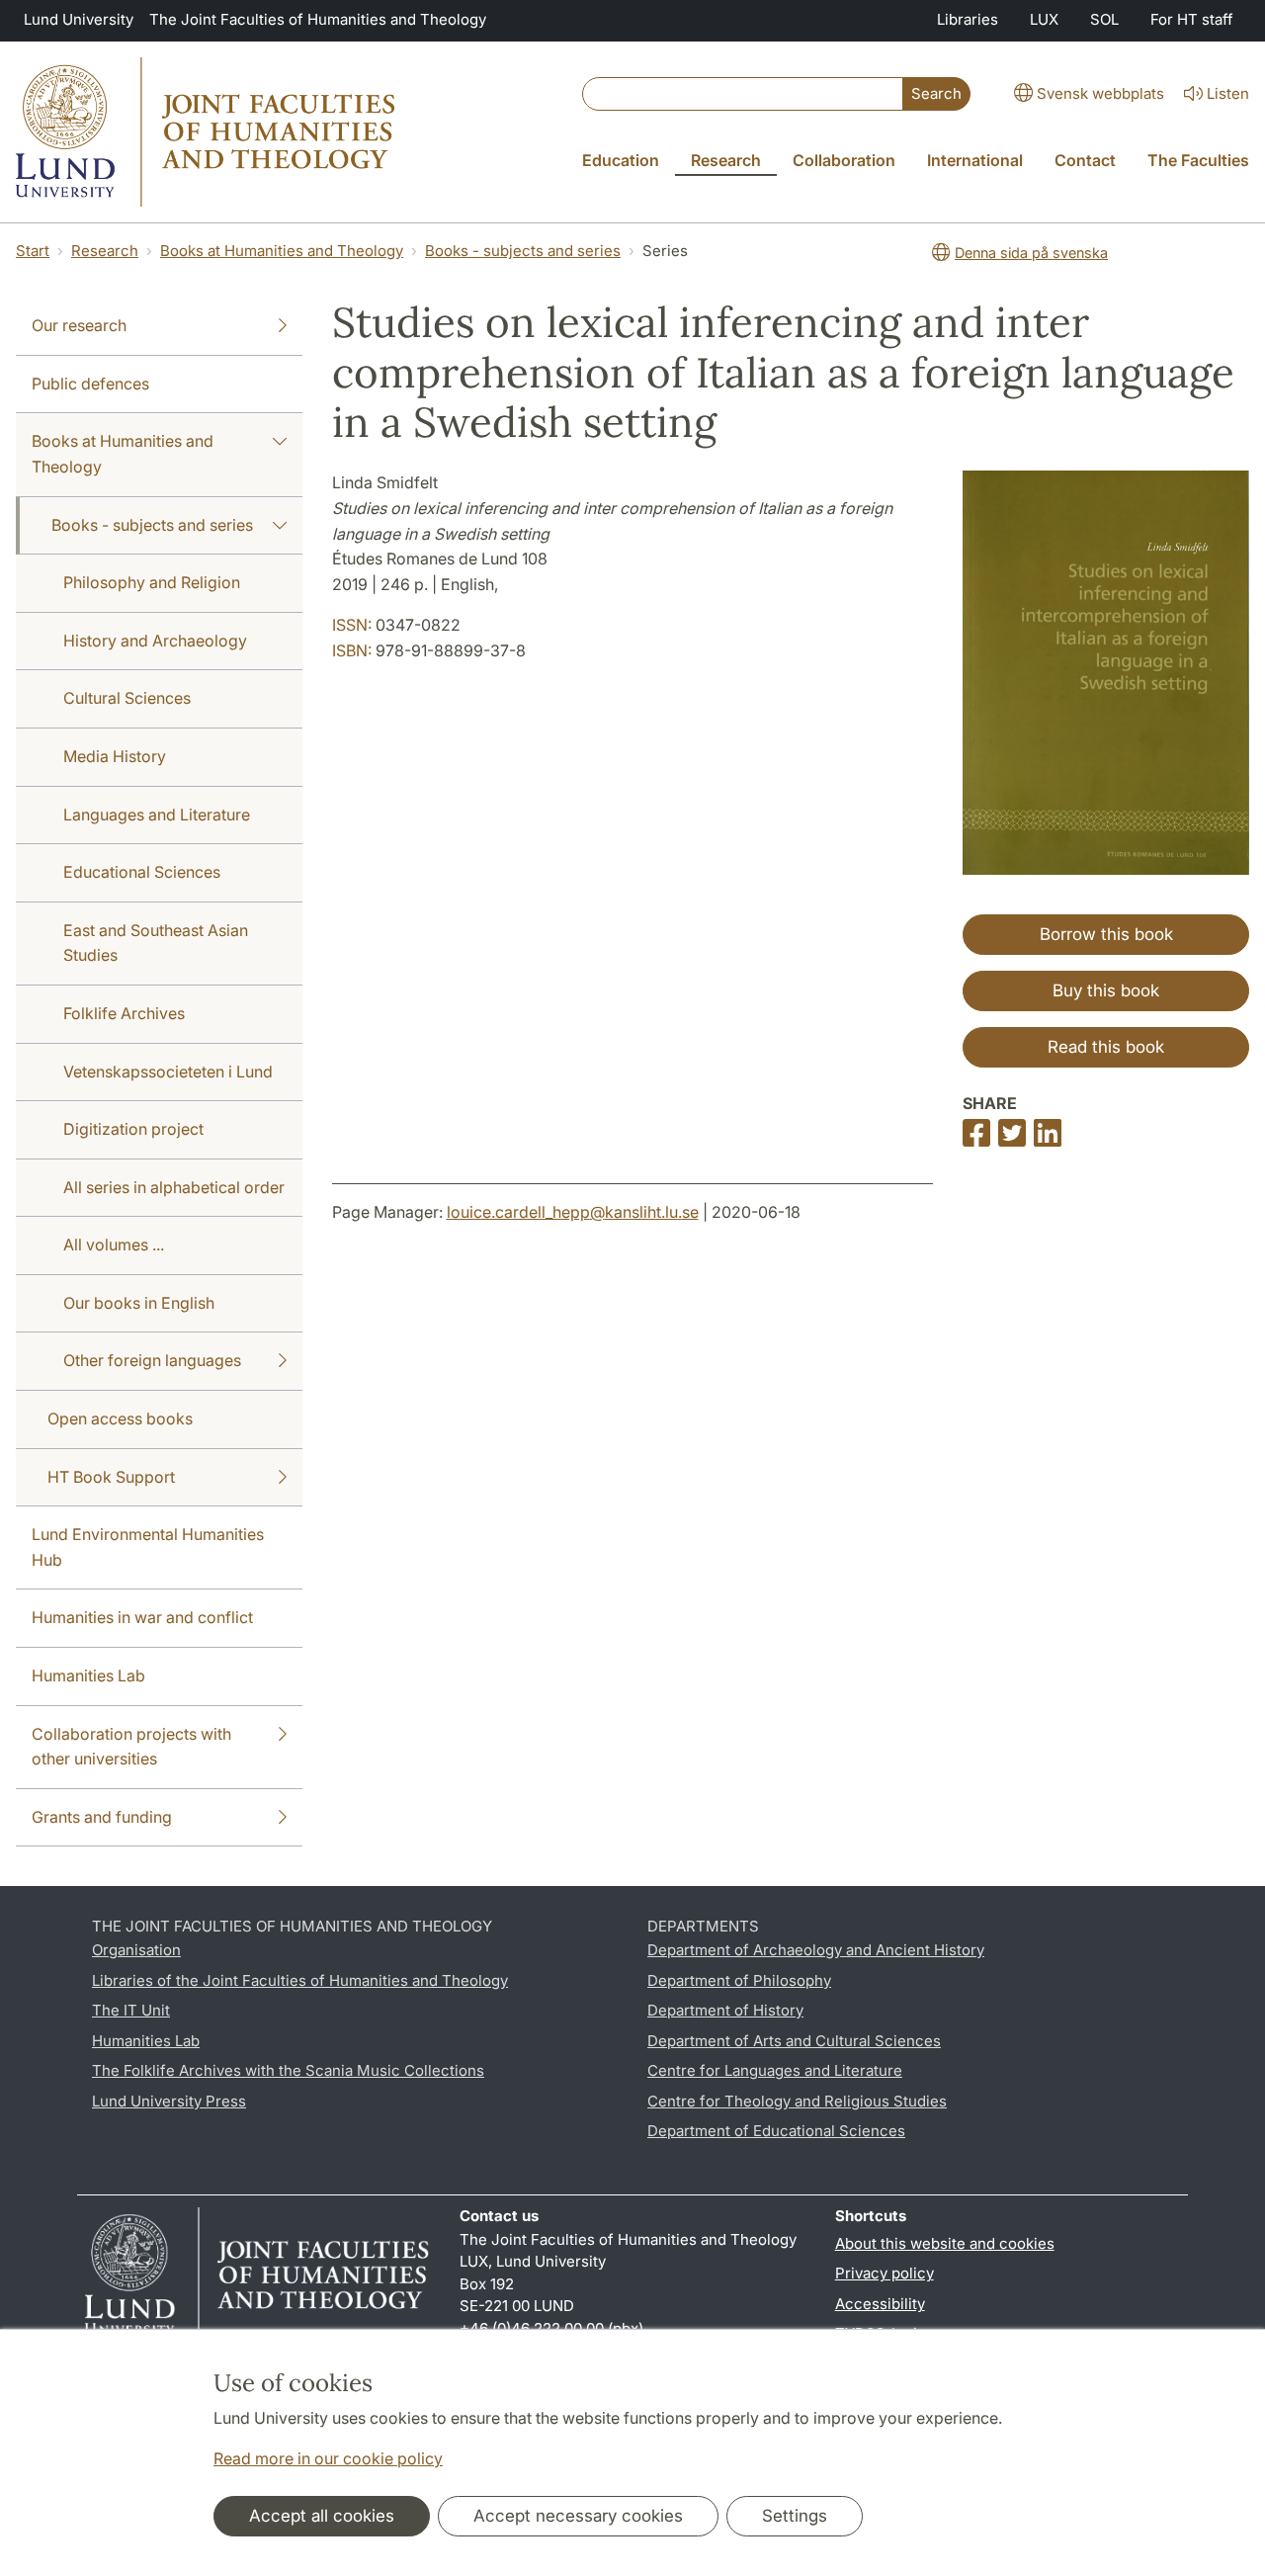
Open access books (120, 1418)
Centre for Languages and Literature (775, 2070)
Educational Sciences (142, 872)
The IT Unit (131, 2010)
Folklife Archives (124, 1013)
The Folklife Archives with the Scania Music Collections (288, 2070)
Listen (1228, 93)
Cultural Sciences (127, 698)
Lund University (79, 19)
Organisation (136, 1950)
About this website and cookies (945, 2243)
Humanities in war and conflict (142, 1617)
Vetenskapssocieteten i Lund (168, 1072)
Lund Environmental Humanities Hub (148, 1547)
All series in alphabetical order (174, 1187)
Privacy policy (885, 2273)
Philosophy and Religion (152, 582)
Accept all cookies (322, 2516)
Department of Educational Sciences (776, 2131)
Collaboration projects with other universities (131, 1747)
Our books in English (139, 1303)
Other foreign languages (152, 1360)
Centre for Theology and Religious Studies (797, 2101)
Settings (795, 2516)
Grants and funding (102, 1817)
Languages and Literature (157, 815)
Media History (115, 756)
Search (936, 93)
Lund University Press (169, 2101)
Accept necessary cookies (578, 2516)
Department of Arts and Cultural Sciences (794, 2041)
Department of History (725, 2010)
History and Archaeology (155, 641)
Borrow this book (1106, 934)
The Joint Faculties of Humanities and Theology (318, 19)
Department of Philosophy (739, 1980)
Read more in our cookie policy (328, 2458)
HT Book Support (111, 1477)
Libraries (968, 19)
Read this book (1106, 1047)
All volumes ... (114, 1245)
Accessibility (880, 2304)
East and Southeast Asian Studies (156, 943)
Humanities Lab (88, 1675)
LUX (1044, 19)
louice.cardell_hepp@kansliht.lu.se (573, 1212)
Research (105, 251)
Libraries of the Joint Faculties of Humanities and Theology (300, 1980)
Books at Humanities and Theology (282, 251)
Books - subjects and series (523, 251)
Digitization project (133, 1129)
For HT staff (1192, 19)
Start (33, 251)
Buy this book (1106, 990)
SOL (1104, 19)
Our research (79, 325)
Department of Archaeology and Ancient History (816, 1950)
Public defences (90, 384)
